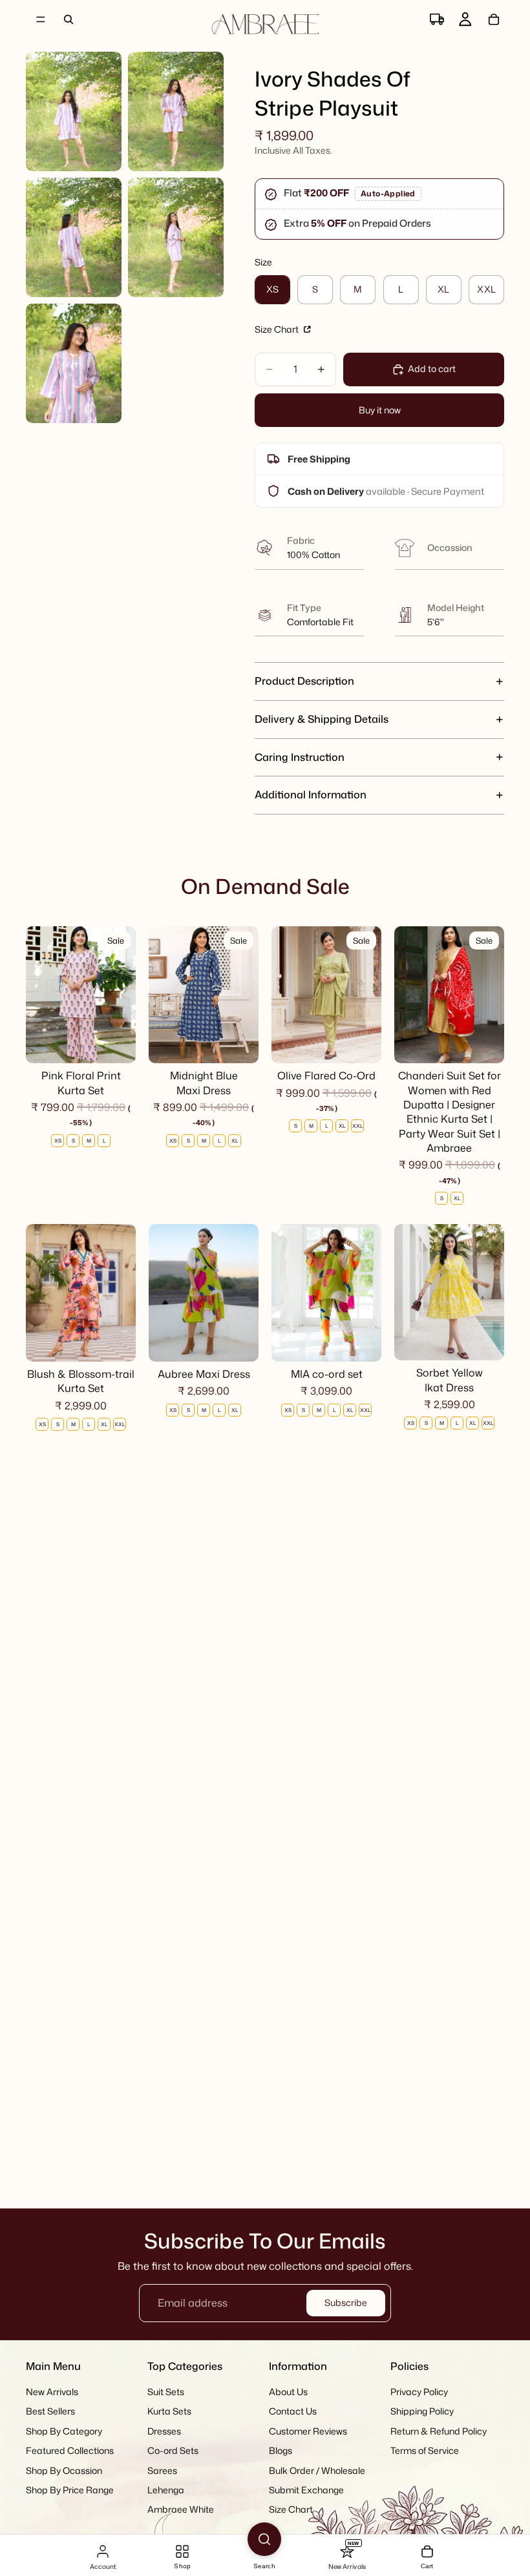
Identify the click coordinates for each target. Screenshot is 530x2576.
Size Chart (278, 329)
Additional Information (311, 795)
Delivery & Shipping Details (322, 719)
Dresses (164, 2431)
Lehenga (166, 2490)
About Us (288, 2392)
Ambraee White (181, 2510)
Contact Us (293, 2412)
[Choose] (116, 1043)
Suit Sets (166, 2392)
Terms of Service (425, 2450)
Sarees (162, 2470)
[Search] (69, 19)
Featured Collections (70, 2450)
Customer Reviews (308, 2431)
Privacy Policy (419, 2392)
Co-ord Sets (173, 2450)
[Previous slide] (40, 995)
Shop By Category (64, 2431)
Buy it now (380, 410)
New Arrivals (52, 2392)
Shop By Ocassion (64, 2470)
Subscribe (346, 2302)
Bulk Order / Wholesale (317, 2470)
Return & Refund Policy (439, 2431)
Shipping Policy (422, 2412)
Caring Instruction (300, 757)
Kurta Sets (169, 2412)
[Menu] (41, 19)
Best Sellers (50, 2412)
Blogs (281, 2450)
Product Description (304, 681)
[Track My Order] (437, 19)
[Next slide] (122, 995)
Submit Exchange (306, 2490)
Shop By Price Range (70, 2490)
